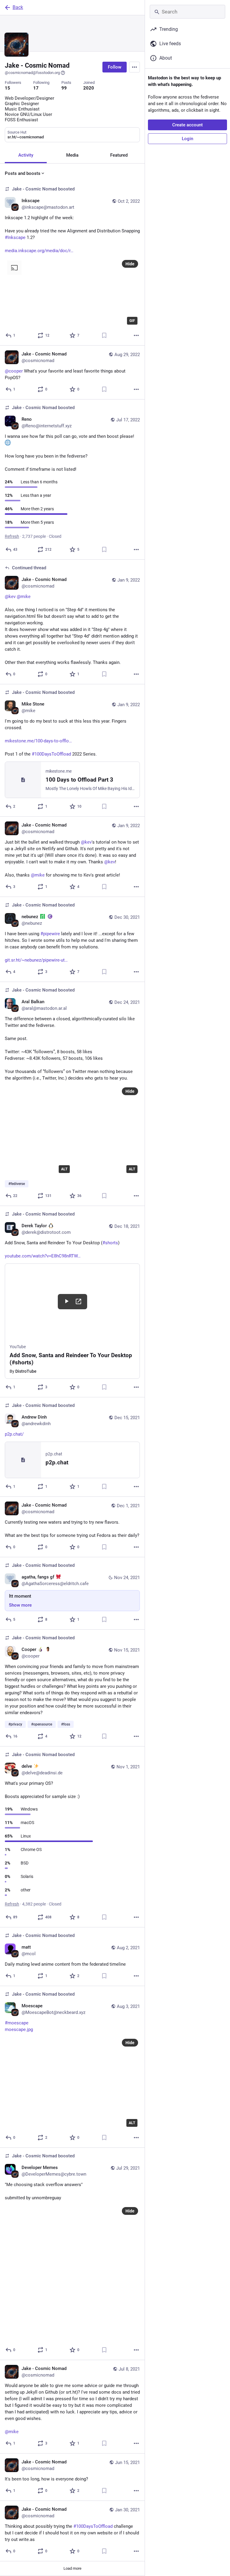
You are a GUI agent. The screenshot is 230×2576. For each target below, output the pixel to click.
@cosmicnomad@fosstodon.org (32, 73)
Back (18, 7)
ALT (64, 1169)
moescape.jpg (19, 2029)
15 (7, 88)
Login (187, 139)
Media (72, 155)
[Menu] (134, 67)
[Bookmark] (104, 335)
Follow (115, 67)
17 (36, 88)
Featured (119, 155)
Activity (26, 155)
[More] (136, 335)
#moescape (17, 2023)
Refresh (12, 536)
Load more (72, 2568)
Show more (20, 1605)
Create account (187, 125)
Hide (130, 264)
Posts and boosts (23, 173)
